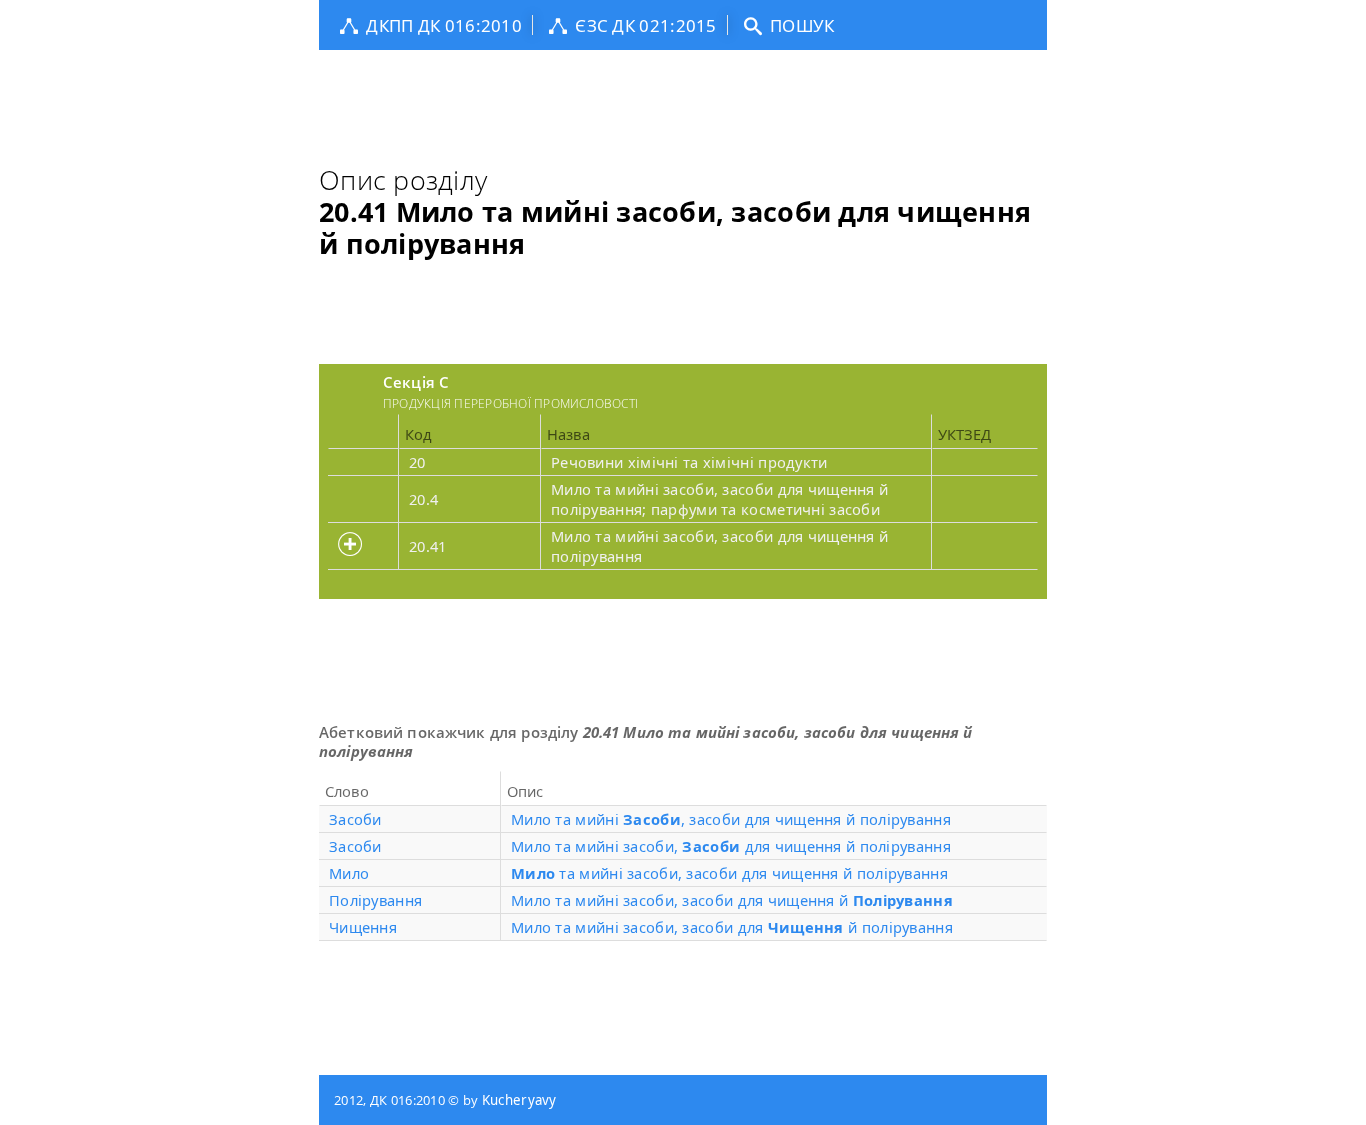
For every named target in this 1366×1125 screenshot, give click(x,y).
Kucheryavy (519, 1100)
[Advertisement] (683, 95)
